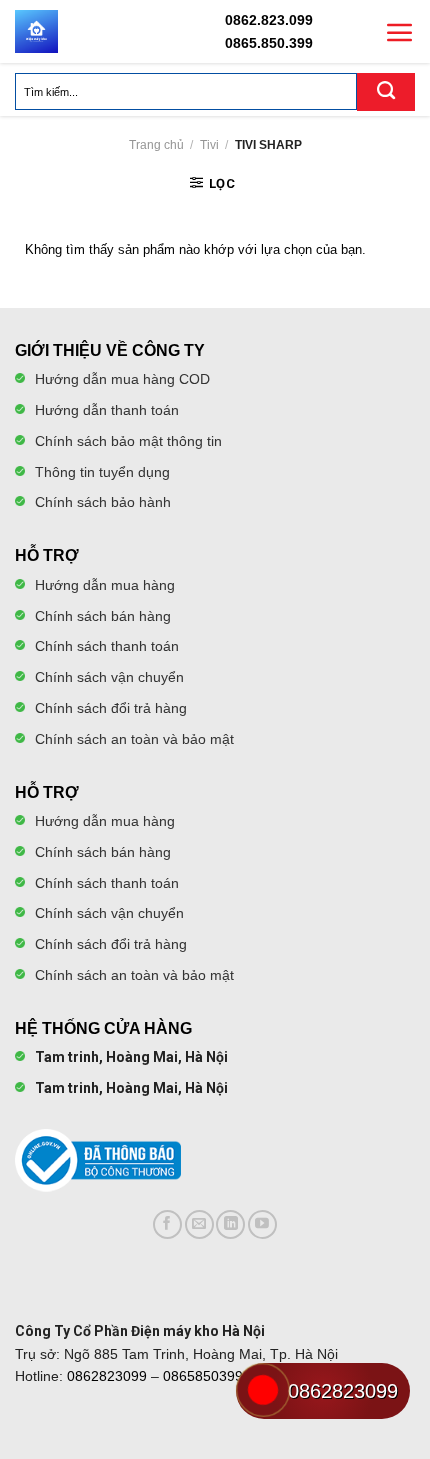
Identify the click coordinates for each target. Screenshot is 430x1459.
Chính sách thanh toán (107, 646)
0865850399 (203, 1376)
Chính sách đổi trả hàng (111, 708)
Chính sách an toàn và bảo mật (134, 739)
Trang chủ (156, 144)
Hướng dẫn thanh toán (107, 410)
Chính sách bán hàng (103, 616)
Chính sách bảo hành (103, 502)
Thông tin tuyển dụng (102, 472)
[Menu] (400, 32)
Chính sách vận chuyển (109, 677)
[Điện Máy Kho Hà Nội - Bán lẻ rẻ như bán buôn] (36, 31)
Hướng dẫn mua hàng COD (122, 379)
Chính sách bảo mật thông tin (128, 441)
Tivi (209, 144)
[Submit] (386, 92)
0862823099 (107, 1376)
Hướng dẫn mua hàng (105, 585)
